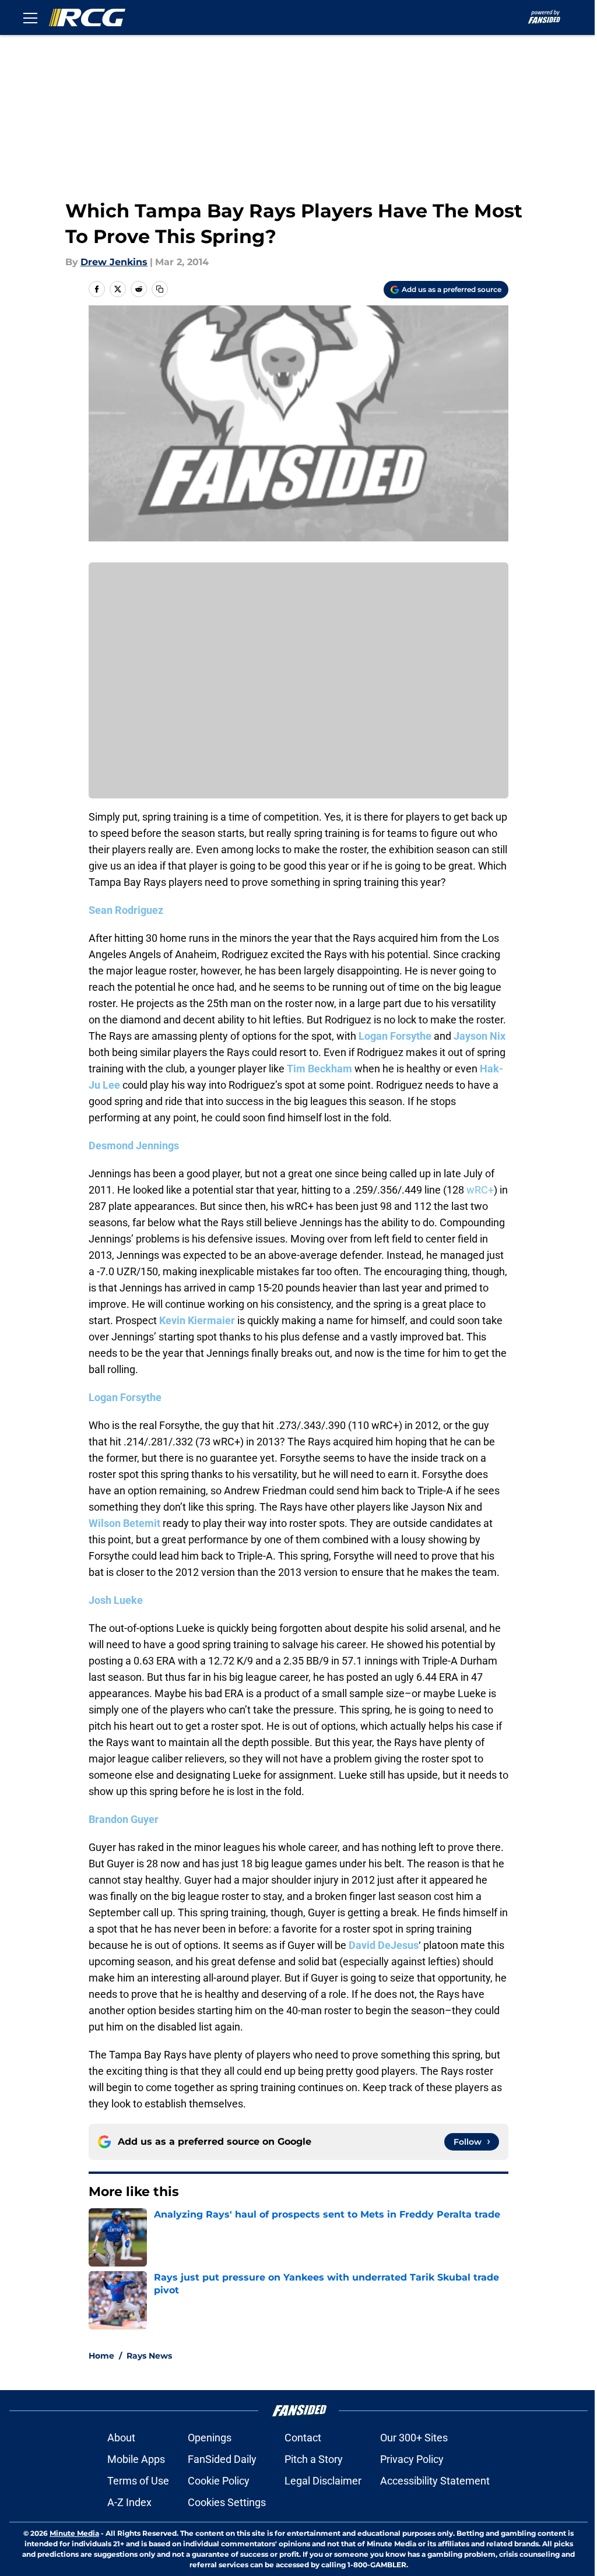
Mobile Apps (136, 2459)
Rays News (149, 2356)
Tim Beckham (319, 1069)
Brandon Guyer (124, 1819)
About (121, 2438)
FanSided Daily (222, 2459)
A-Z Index (129, 2502)
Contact (303, 2438)
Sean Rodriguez (126, 910)
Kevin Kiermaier (197, 1320)
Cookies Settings (227, 2502)
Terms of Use (138, 2481)
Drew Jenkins (114, 262)
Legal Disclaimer (323, 2481)
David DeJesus (384, 1945)
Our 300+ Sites (414, 2438)
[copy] (160, 289)
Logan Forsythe (395, 1036)
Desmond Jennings (134, 1146)
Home (101, 2356)
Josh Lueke (116, 1600)
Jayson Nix (480, 1036)
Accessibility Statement (435, 2481)
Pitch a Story (314, 2459)
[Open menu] (30, 17)
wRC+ (480, 1190)
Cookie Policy (219, 2481)
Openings (210, 2438)
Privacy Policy (412, 2459)
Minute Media (74, 2533)
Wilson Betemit (124, 1523)
